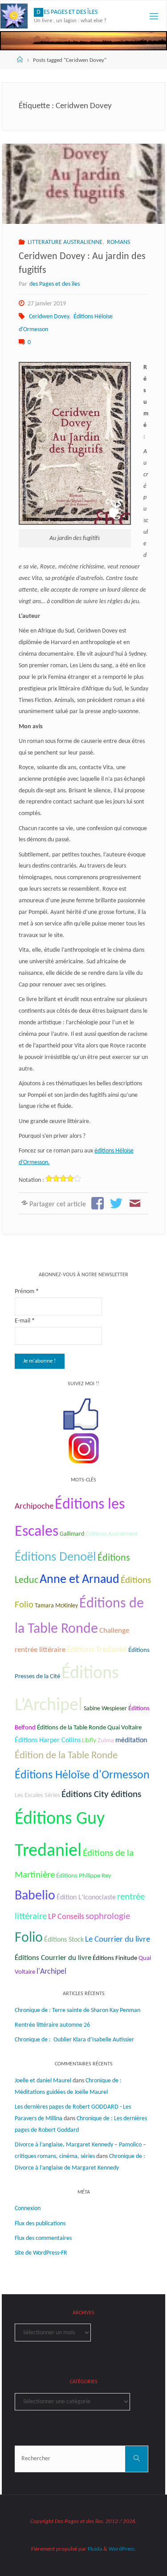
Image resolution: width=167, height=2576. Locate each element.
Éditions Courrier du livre (53, 1958)
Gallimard (72, 1534)
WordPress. (122, 2549)
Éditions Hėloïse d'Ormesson (82, 1775)
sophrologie (108, 1917)
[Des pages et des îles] (14, 16)
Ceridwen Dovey (49, 317)
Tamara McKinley (56, 1606)
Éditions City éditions (101, 1795)
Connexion (28, 2209)
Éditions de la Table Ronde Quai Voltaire (89, 1728)
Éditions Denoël (55, 1557)
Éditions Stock (64, 1940)
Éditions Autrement (112, 1534)
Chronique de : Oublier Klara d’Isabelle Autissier (74, 2040)
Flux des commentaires (43, 2238)
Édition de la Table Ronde (66, 1756)
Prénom (27, 1292)
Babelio (35, 1896)
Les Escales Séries (37, 1795)
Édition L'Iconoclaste (86, 1898)
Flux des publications (40, 2224)
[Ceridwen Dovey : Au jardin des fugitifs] (83, 184)
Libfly (89, 1741)
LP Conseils (66, 1917)
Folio (29, 1938)
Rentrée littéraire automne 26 (52, 2025)
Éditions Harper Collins (48, 1740)
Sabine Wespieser (105, 1709)
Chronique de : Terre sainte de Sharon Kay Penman (78, 2010)
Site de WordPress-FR (41, 2253)
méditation (131, 1740)
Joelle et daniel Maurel (43, 2081)
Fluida (94, 2549)
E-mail (25, 1321)
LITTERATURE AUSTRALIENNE (65, 242)
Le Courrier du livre (118, 1940)
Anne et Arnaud (79, 1580)
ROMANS (118, 242)
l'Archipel (51, 1972)
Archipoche (34, 1507)
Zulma (106, 1741)
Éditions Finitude (115, 1958)
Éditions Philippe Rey (84, 1876)
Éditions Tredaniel (97, 1650)
